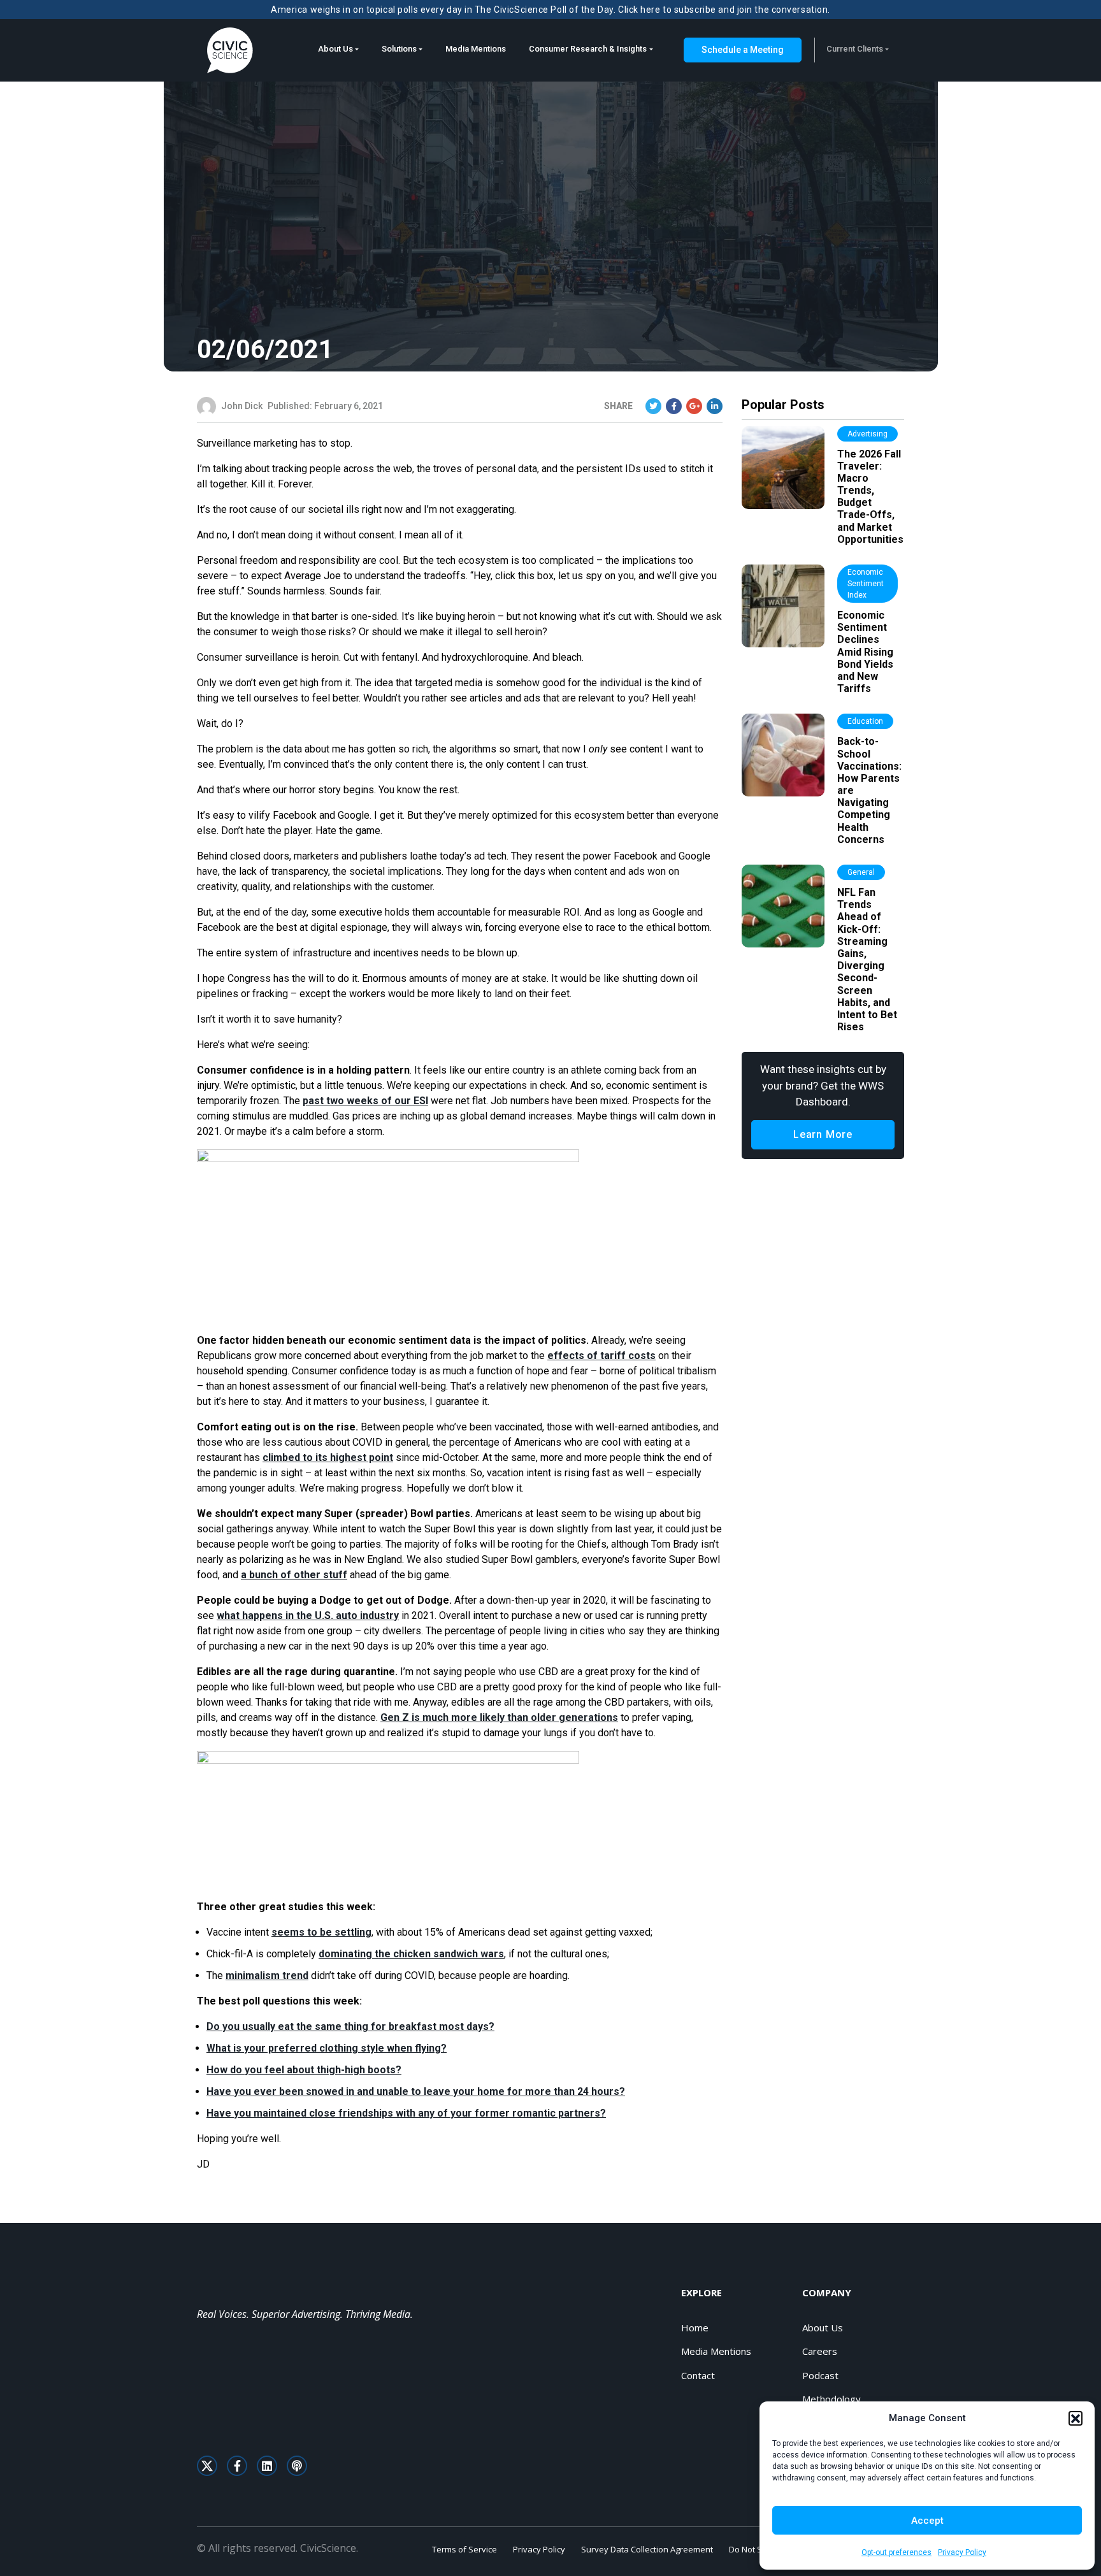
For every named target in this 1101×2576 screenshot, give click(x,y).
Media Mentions (476, 49)
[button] (1076, 2418)
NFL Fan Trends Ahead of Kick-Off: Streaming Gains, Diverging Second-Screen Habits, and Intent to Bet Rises (867, 960)
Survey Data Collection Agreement (647, 2549)
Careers (820, 2351)
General (861, 872)
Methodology (831, 2399)
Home (695, 2328)
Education (865, 721)
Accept (927, 2521)
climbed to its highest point (328, 1457)
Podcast (820, 2375)
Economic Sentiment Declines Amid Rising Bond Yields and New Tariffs (865, 652)
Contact (698, 2375)
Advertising (867, 434)
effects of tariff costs (601, 1356)
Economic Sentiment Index (866, 584)
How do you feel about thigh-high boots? (304, 2070)
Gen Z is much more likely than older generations (499, 1717)
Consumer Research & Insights (588, 49)
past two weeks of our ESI (365, 1101)
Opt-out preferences (896, 2552)
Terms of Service (464, 2549)
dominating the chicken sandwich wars (411, 1954)
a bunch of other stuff (294, 1575)
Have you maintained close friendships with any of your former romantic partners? (406, 2113)
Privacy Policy (962, 2552)
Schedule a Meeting (743, 50)
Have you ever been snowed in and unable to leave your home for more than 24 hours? (416, 2091)
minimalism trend (267, 1975)
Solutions (399, 49)
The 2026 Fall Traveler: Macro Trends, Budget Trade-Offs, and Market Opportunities (870, 497)
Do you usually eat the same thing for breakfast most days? (350, 2026)
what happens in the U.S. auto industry (308, 1615)
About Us (335, 49)
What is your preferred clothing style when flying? (327, 2048)
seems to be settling (321, 1932)
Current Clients (855, 49)
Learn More (823, 1134)
